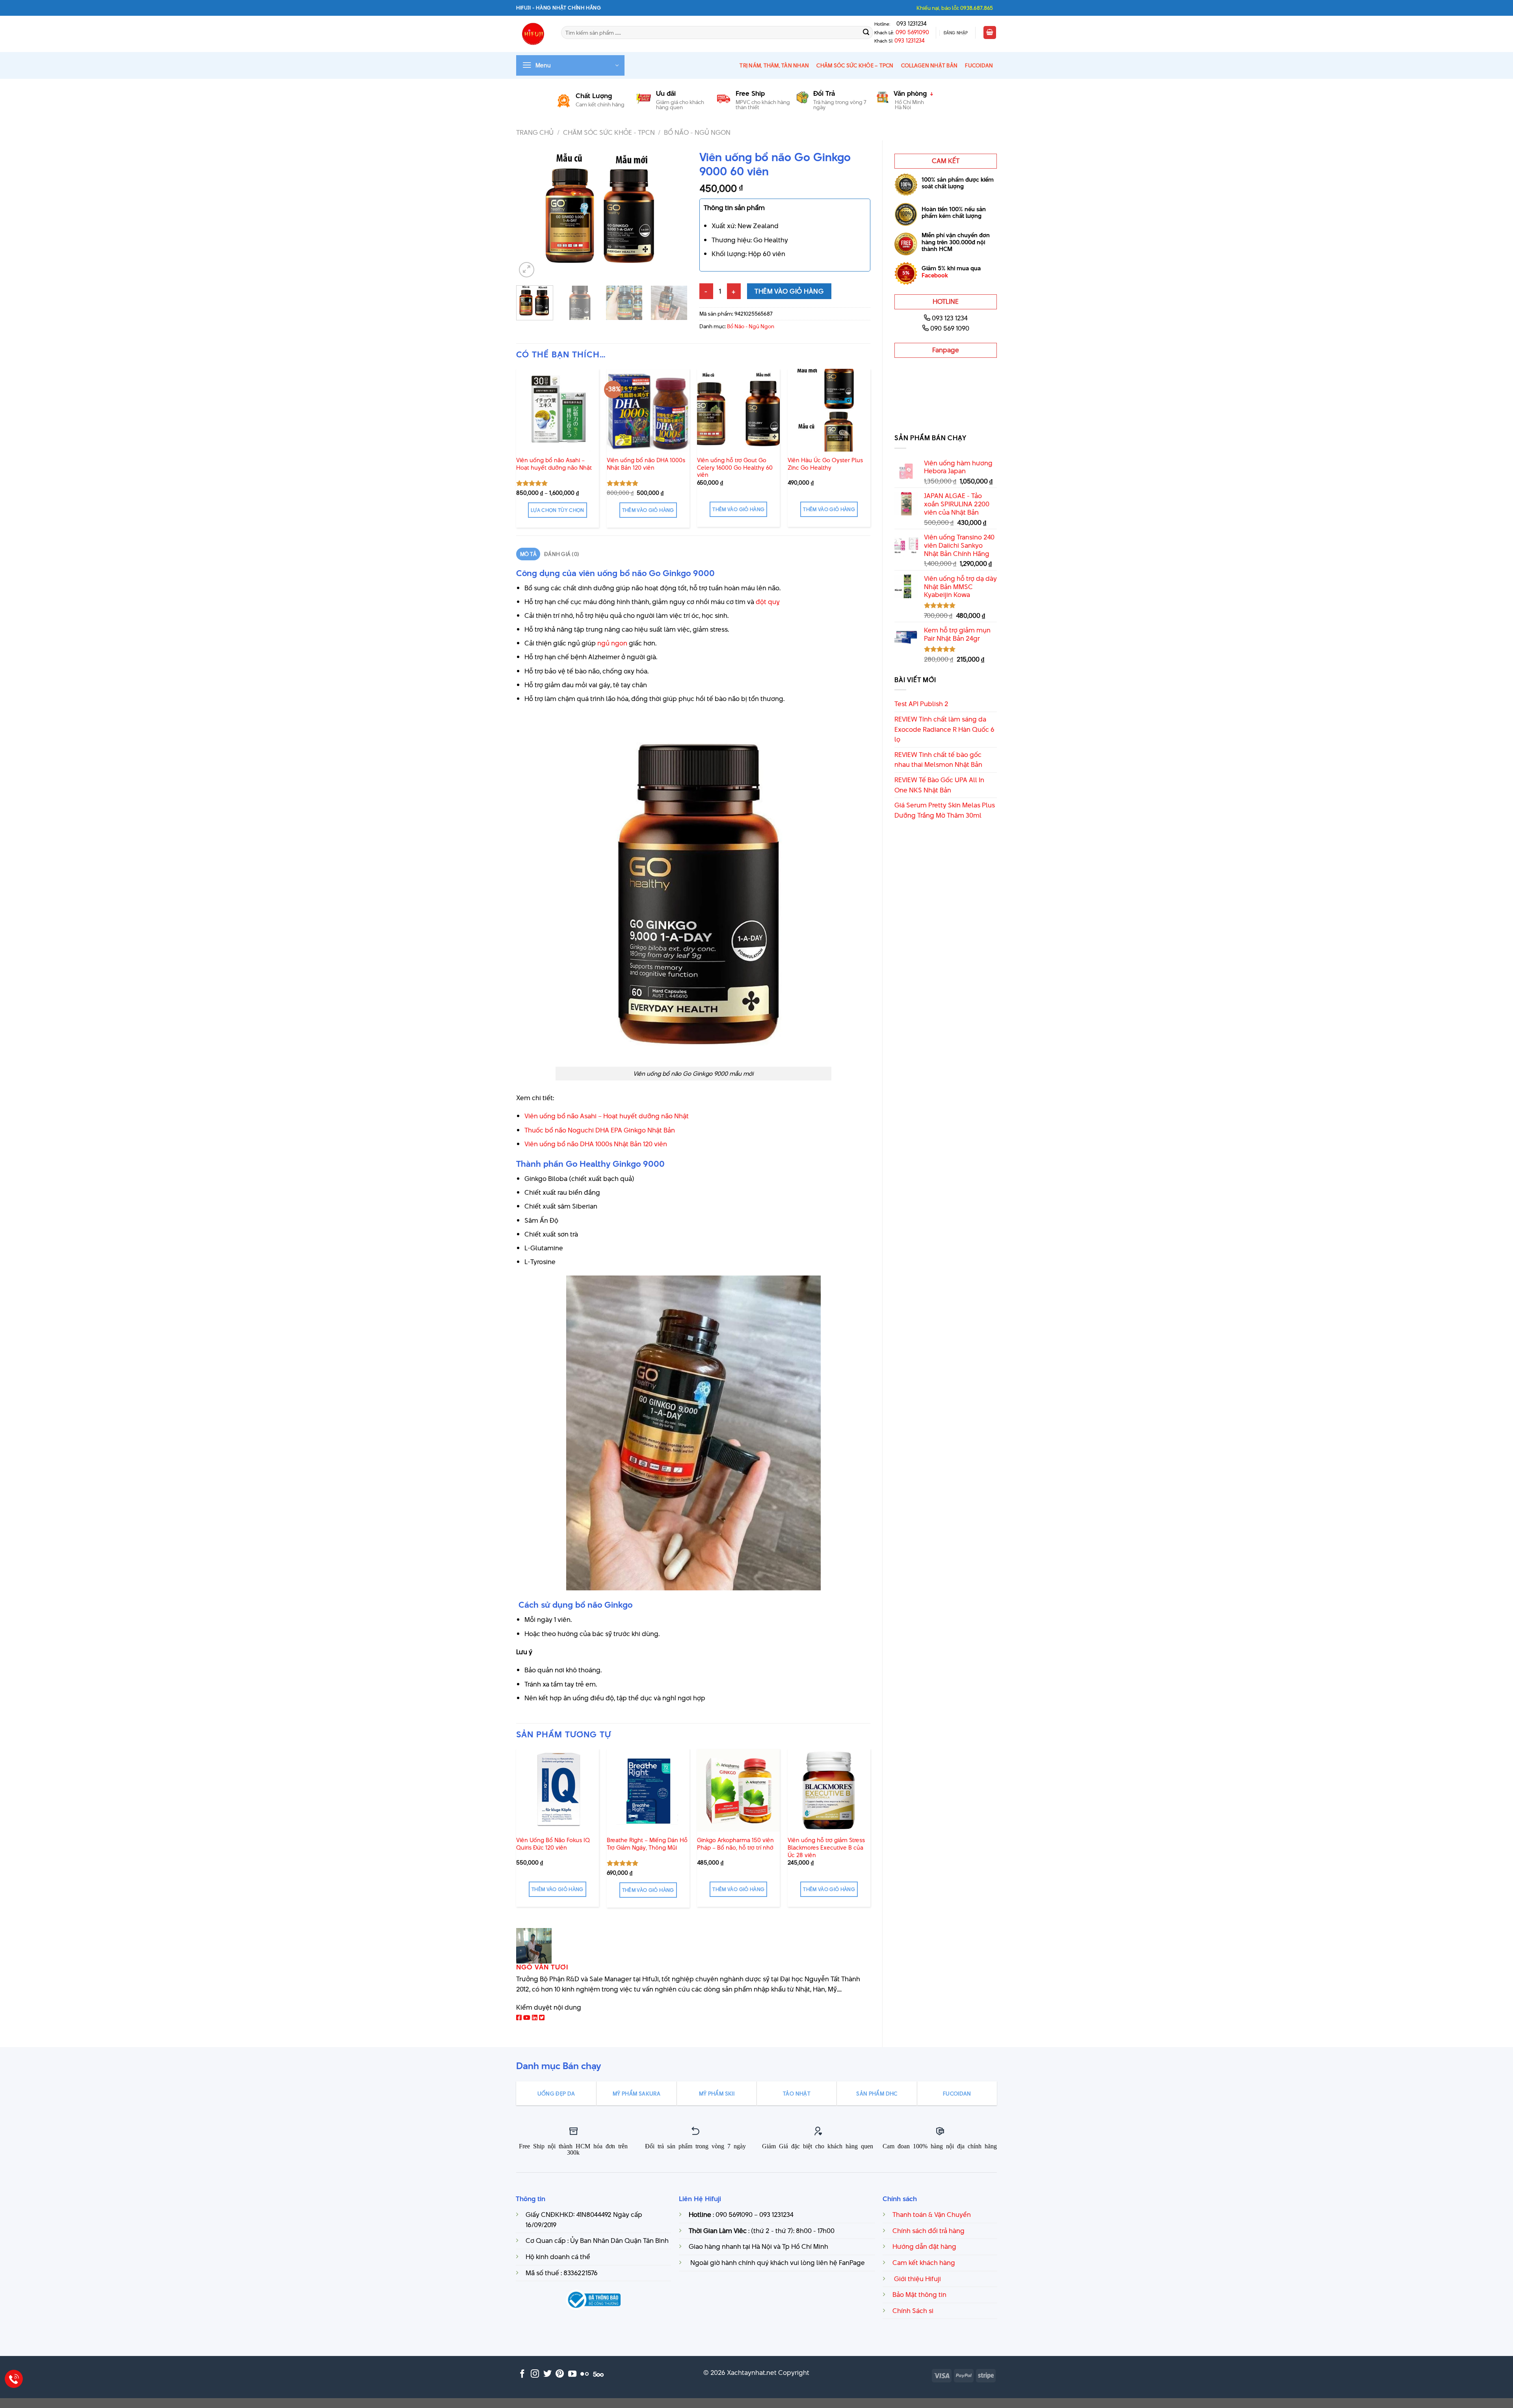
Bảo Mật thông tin (919, 2295)
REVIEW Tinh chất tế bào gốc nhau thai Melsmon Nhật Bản (938, 760)
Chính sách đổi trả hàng (928, 2231)
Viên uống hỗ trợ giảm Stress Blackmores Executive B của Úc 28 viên (826, 1848)
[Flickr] (585, 2374)
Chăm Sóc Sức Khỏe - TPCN (609, 132)
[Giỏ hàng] (990, 33)
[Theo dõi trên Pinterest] (560, 2374)
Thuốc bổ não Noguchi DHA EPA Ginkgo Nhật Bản (600, 1130)
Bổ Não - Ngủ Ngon (697, 132)
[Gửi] (866, 33)
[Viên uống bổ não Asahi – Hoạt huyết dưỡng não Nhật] (558, 410)
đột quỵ (768, 602)
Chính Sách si (913, 2311)
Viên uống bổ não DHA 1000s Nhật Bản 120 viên (646, 464)
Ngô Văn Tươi (542, 1967)
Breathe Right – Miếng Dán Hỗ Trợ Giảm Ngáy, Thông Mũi (647, 1844)
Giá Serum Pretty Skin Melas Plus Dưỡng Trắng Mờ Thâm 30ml (945, 810)
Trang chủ (535, 132)
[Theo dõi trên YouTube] (572, 2374)
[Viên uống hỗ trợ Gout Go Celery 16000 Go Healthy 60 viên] (738, 410)
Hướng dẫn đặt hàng (924, 2246)
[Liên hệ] (14, 2379)
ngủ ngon (612, 643)
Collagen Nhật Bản (929, 65)
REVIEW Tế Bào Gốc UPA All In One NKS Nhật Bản (939, 785)
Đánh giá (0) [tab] (562, 554)
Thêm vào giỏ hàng (789, 291)
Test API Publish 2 (921, 704)
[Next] (674, 213)
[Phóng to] (527, 270)
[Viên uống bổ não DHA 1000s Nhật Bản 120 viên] (648, 410)
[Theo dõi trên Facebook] (522, 2374)
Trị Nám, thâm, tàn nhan (774, 65)
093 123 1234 (950, 318)
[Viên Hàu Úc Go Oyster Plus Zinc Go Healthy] (829, 410)
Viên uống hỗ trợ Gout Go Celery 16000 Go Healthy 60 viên (735, 468)
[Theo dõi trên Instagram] (535, 2374)
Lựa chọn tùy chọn (558, 510)
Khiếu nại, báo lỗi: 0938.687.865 (955, 8)
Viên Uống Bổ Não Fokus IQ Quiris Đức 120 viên (553, 1844)
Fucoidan (979, 65)
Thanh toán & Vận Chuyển (932, 2215)
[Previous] (530, 213)
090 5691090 (912, 32)
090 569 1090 (950, 328)
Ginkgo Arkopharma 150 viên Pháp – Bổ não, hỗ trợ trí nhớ (735, 1844)
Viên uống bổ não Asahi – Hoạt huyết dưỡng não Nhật (554, 464)
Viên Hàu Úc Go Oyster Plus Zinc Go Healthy (825, 464)
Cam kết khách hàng (924, 2263)
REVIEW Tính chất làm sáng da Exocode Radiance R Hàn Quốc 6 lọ (944, 729)
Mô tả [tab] (528, 554)
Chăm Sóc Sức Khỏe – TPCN (855, 65)
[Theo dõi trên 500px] (598, 2374)
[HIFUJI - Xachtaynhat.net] (533, 34)
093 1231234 (909, 24)
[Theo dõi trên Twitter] (547, 2374)
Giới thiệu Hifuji (917, 2279)
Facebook (935, 275)
